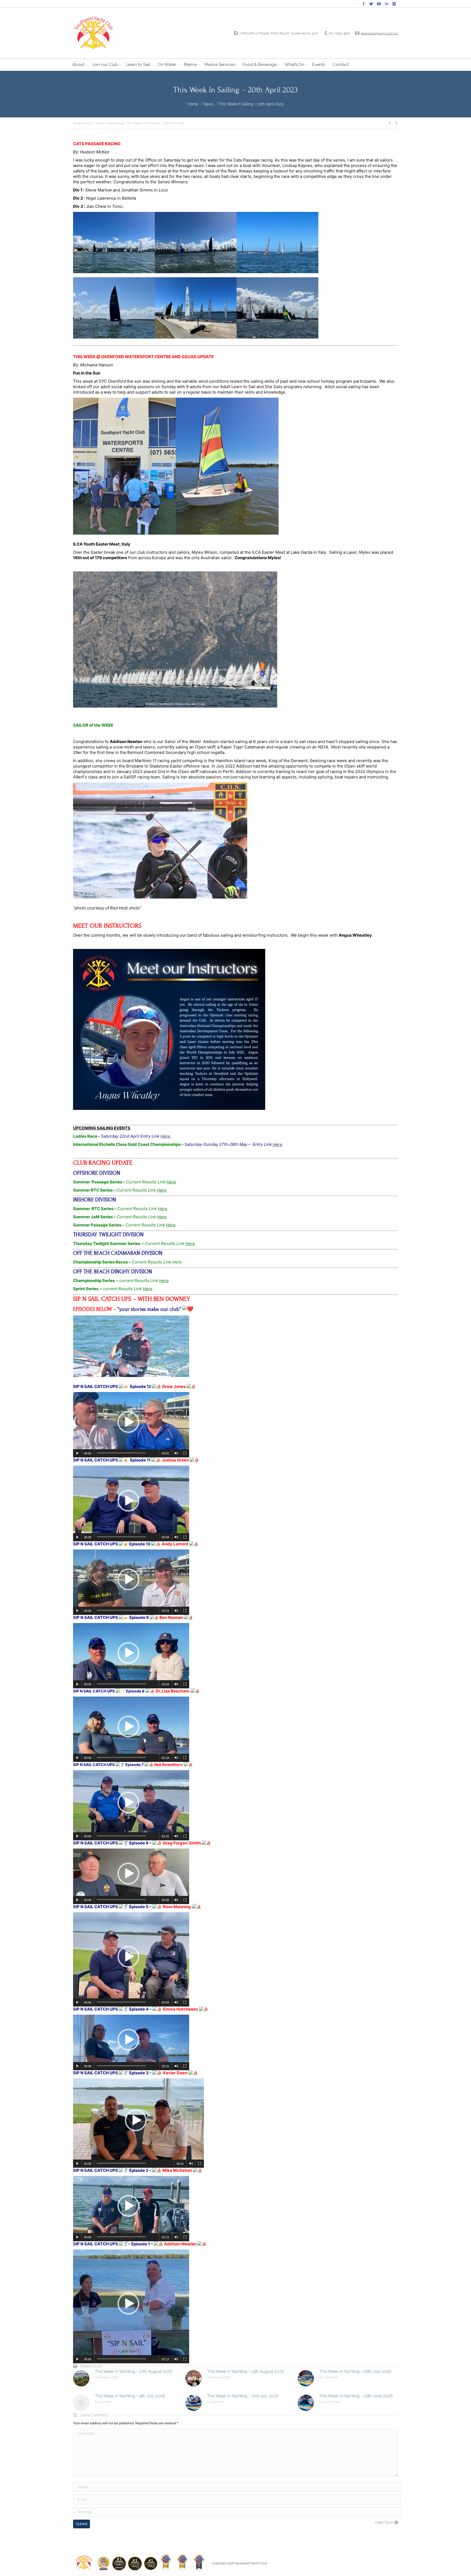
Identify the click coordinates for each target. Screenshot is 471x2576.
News (208, 104)
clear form (384, 2522)
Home (193, 104)
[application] (131, 1425)
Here (166, 1136)
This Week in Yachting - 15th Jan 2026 (155, 123)
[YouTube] (379, 4)
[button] (128, 1422)
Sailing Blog (115, 123)
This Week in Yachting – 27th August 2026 (134, 2371)
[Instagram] (394, 4)
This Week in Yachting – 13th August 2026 (246, 2371)
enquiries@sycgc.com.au (380, 33)
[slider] (121, 1453)
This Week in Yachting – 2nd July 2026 (243, 2396)
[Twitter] (371, 4)
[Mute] (176, 1453)
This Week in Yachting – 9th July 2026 (130, 2396)
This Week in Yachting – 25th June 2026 (356, 2396)
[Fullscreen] (185, 1453)
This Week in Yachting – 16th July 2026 (355, 2371)
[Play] (77, 1453)
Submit (81, 2524)
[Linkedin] (387, 4)
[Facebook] (364, 4)
